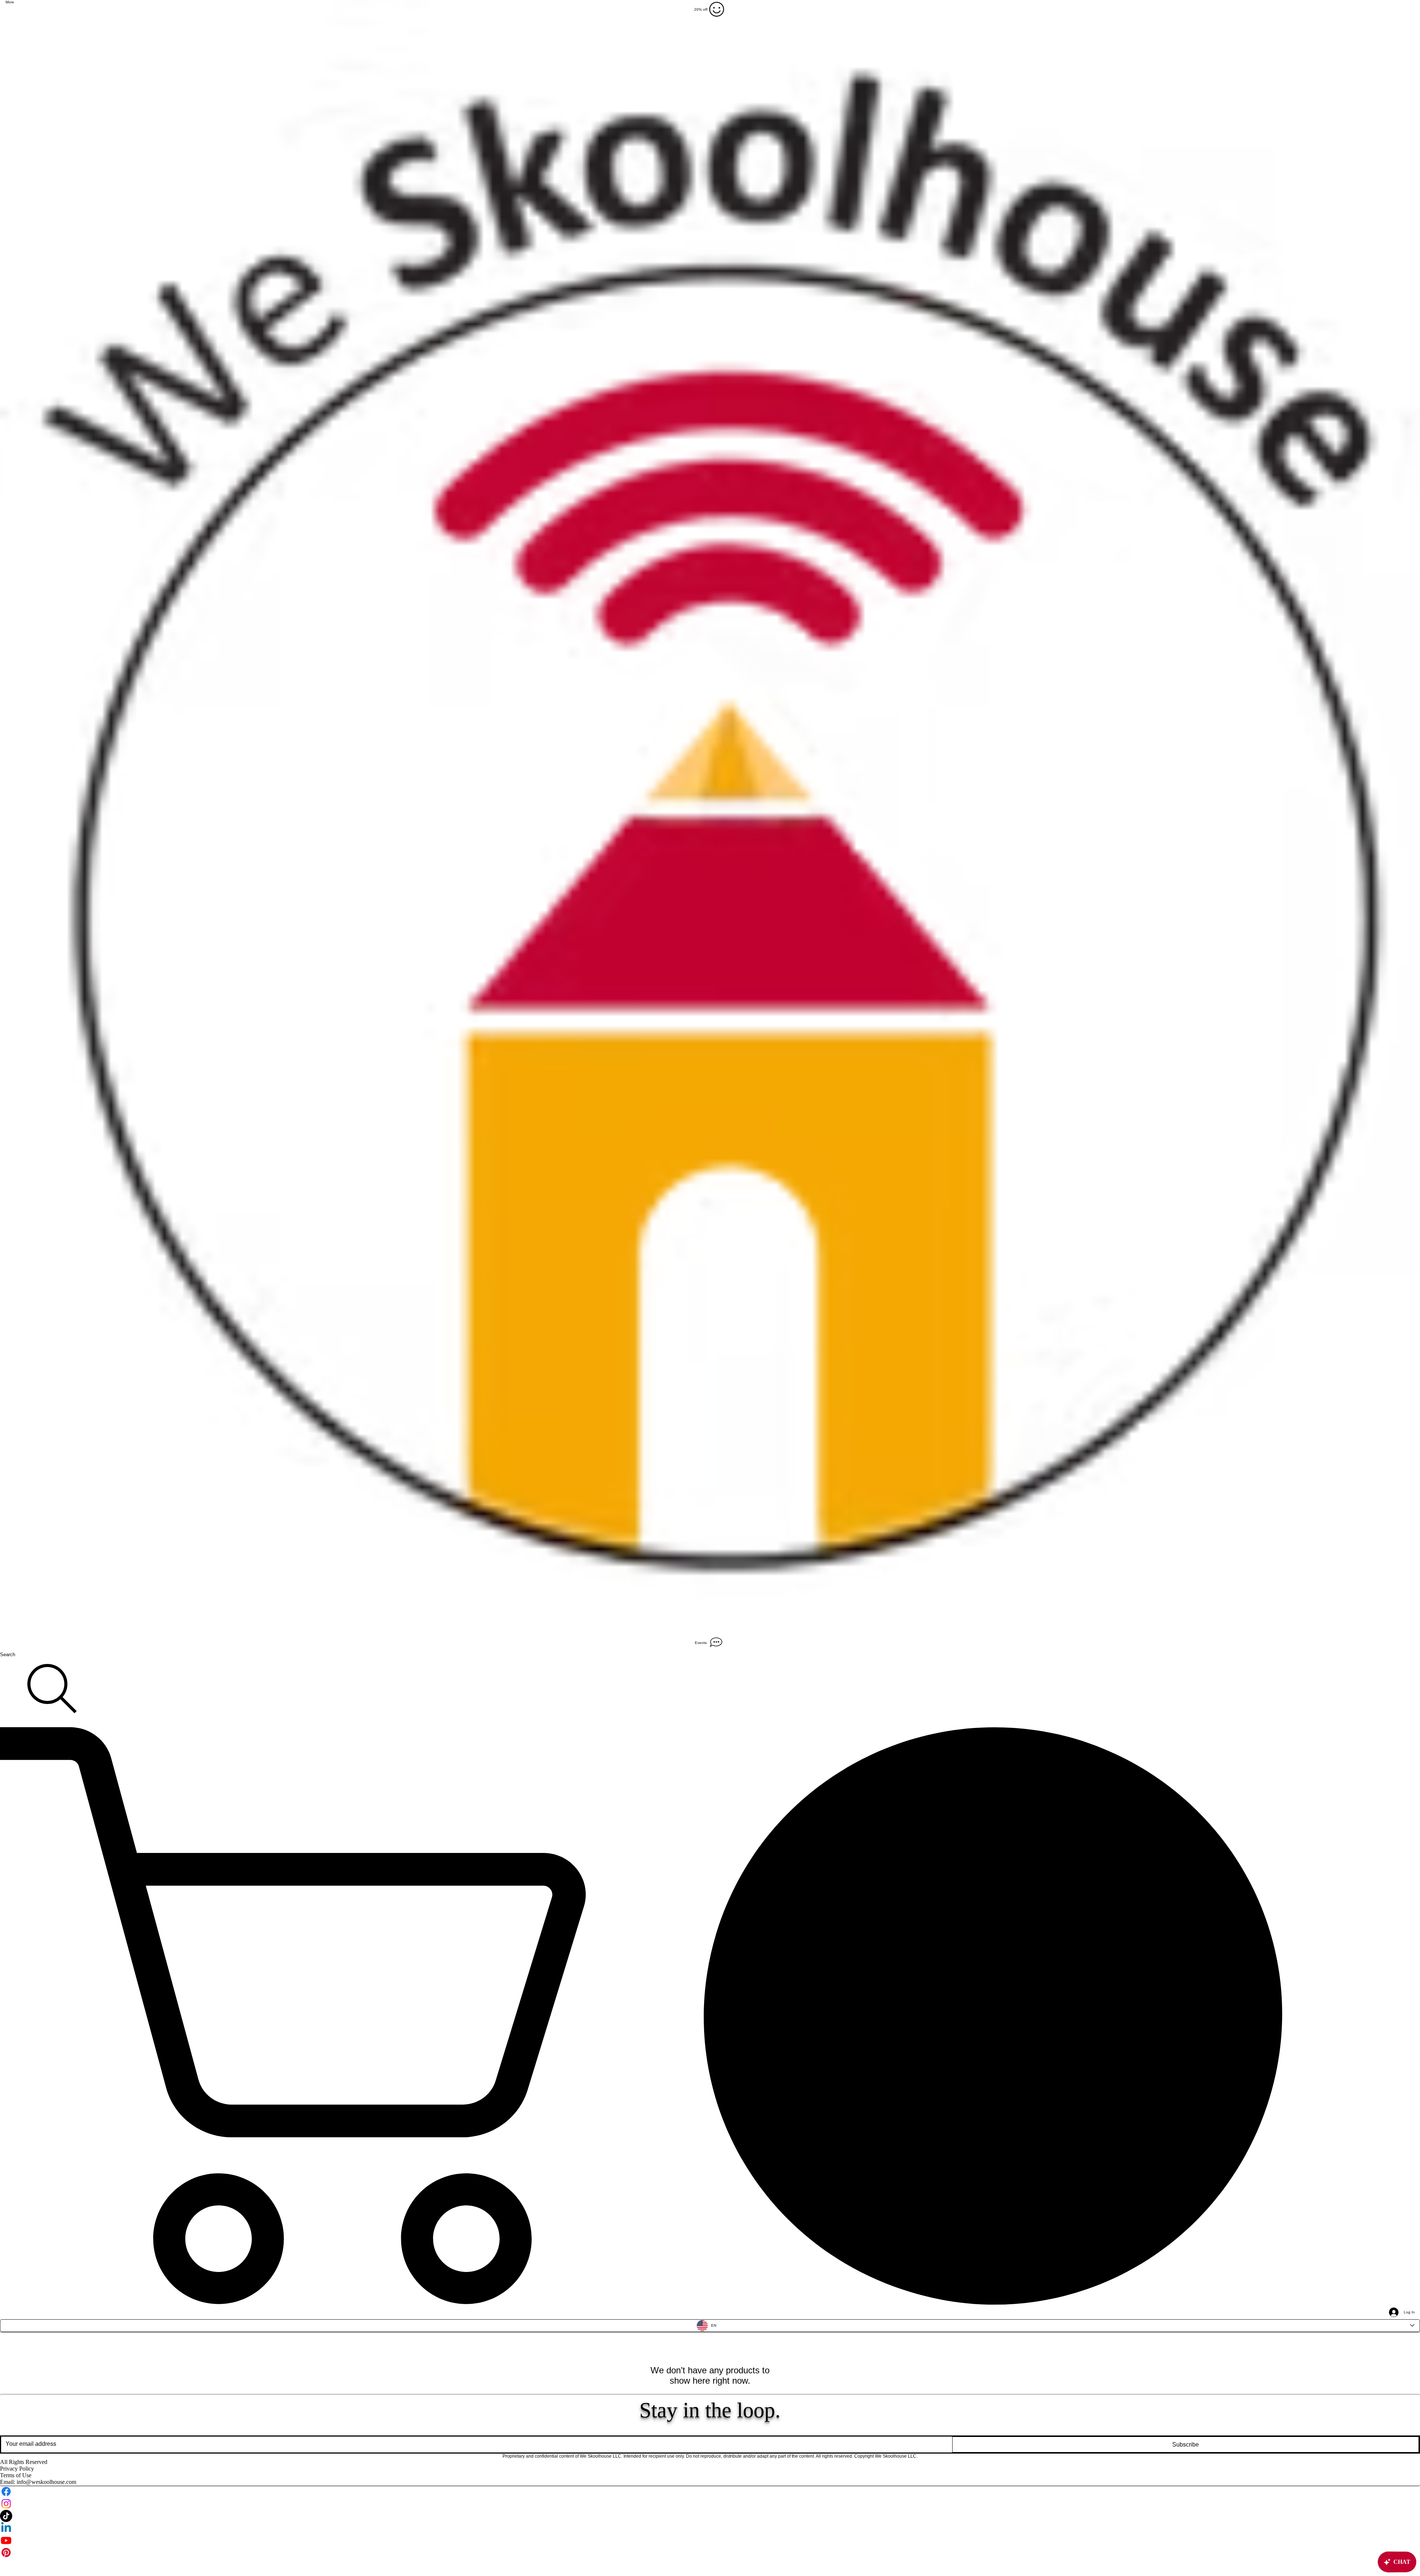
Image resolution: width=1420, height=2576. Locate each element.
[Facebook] (710, 2491)
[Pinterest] (710, 2553)
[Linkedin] (710, 2528)
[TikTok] (710, 2516)
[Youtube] (710, 2540)
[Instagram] (710, 2504)
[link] (710, 2015)
